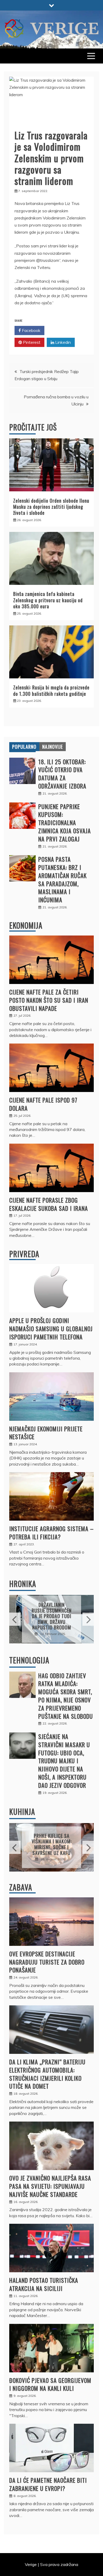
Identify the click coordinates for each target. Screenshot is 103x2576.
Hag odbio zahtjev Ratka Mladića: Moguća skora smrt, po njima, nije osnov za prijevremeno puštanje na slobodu (66, 1696)
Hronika (23, 1584)
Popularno (24, 747)
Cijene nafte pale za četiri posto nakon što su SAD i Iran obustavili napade (49, 1000)
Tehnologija (29, 1660)
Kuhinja (22, 1812)
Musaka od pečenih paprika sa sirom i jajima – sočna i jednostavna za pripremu (52, 1844)
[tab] (24, 747)
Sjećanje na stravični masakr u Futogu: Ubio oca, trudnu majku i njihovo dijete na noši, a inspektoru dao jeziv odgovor (64, 1761)
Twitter (62, 330)
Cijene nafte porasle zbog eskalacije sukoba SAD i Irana (49, 1204)
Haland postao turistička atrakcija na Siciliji (44, 2284)
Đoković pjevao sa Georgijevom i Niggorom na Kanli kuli (50, 2384)
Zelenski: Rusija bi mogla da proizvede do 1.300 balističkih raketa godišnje (51, 690)
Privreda (24, 1254)
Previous (15, 1619)
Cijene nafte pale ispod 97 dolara (43, 1104)
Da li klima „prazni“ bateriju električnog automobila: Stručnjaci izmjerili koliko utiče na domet (47, 2074)
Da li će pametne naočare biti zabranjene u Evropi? (48, 2484)
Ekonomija (26, 925)
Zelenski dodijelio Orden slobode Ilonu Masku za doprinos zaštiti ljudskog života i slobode (51, 507)
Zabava (21, 1887)
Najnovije (53, 747)
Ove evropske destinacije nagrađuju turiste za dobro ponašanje (47, 1962)
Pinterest (31, 342)
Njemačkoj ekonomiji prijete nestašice (46, 1433)
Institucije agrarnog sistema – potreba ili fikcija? (51, 1533)
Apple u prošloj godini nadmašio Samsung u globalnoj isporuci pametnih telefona (51, 1329)
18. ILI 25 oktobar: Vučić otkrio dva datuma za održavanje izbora (62, 774)
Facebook (31, 330)
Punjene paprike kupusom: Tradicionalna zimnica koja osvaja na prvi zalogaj (65, 823)
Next (88, 1619)
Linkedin (62, 342)
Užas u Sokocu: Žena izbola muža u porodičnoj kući (51, 1616)
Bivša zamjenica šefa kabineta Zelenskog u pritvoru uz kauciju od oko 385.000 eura (48, 600)
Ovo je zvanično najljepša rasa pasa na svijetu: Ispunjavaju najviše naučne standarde (50, 2186)
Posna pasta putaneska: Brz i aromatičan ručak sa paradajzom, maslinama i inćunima (62, 879)
